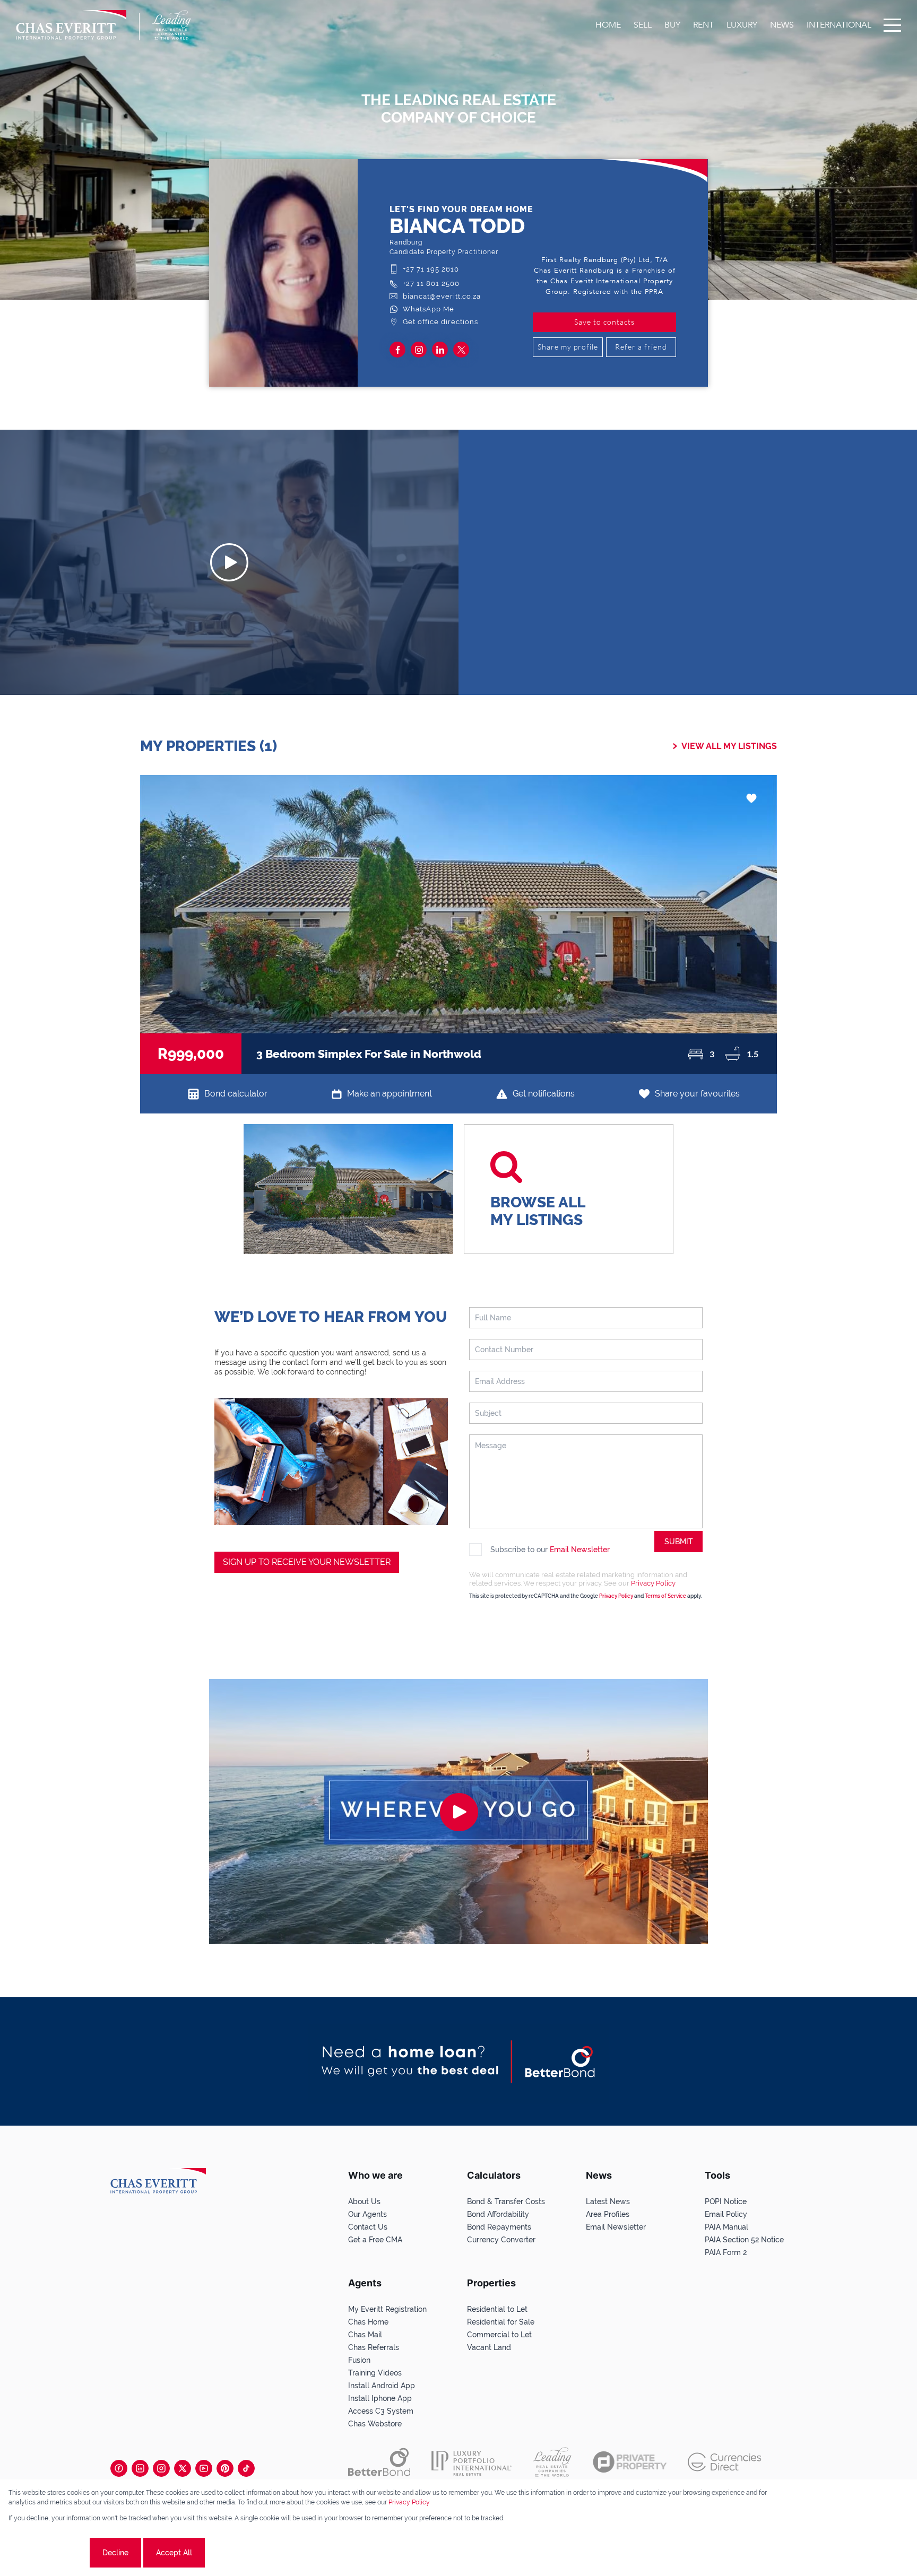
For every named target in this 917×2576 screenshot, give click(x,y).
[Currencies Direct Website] (725, 2462)
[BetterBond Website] (379, 2462)
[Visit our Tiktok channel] (246, 2468)
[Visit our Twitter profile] (183, 2468)
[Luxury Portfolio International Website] (472, 2462)
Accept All (174, 2553)
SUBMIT (679, 1542)
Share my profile (568, 347)
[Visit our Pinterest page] (225, 2468)
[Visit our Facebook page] (119, 2468)
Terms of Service (665, 1596)
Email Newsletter (580, 1550)
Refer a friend (641, 347)
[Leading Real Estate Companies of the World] (172, 25)
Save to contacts (604, 322)
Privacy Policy (653, 1583)
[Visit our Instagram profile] (161, 2468)
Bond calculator (236, 1094)
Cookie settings (48, 2553)
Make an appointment (390, 1094)
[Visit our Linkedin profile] (140, 2468)
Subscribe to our (550, 1550)
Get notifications (544, 1094)
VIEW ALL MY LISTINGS (729, 746)
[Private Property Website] (630, 2462)
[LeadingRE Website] (552, 2462)
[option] (458, 925)
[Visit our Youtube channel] (204, 2468)
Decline (115, 2553)
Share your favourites (697, 1094)
